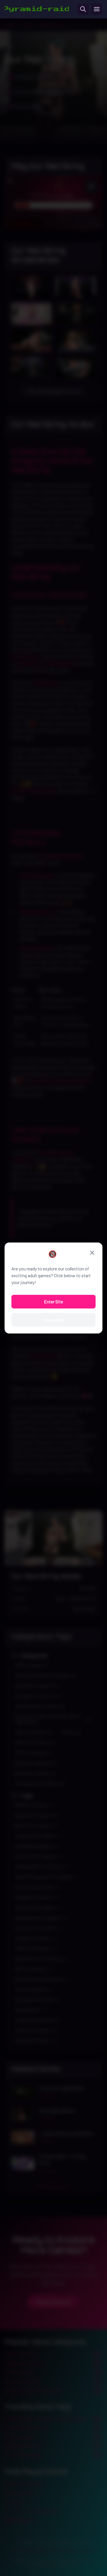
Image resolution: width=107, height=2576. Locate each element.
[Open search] (83, 9)
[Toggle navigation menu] (97, 9)
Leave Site (53, 1320)
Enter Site (53, 1302)
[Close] (92, 1253)
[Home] (37, 9)
